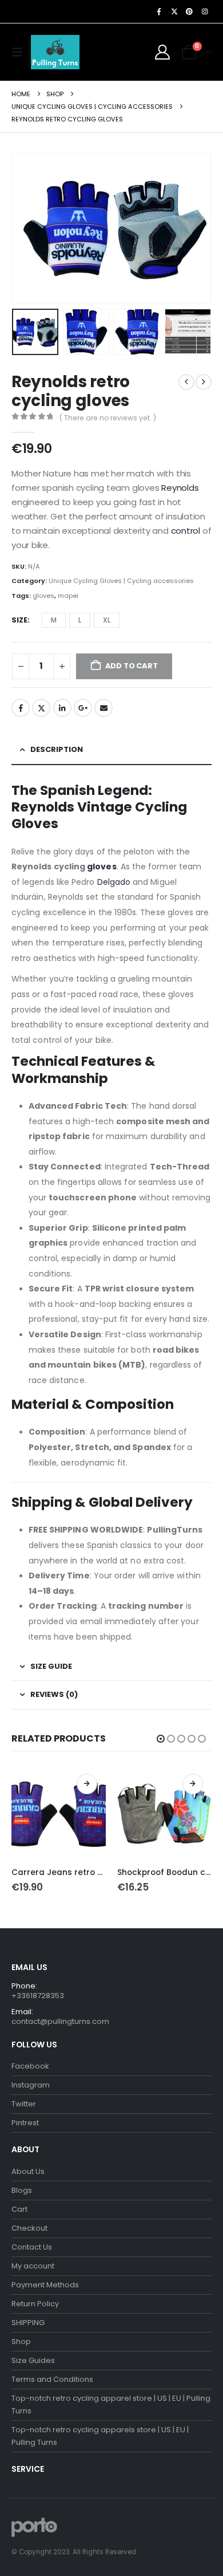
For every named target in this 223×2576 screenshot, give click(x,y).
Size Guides (33, 2360)
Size (19, 620)
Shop (21, 2341)
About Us (28, 2171)
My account (33, 2266)
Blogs (22, 2190)
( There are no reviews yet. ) (108, 418)
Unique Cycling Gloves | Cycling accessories (121, 581)
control (187, 531)
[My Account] (163, 52)
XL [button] (107, 620)
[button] (20, 52)
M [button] (54, 620)
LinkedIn (62, 708)
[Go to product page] (59, 1812)
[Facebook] (159, 11)
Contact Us (32, 2247)
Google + (83, 708)
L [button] (80, 620)
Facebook (21, 708)
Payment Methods (45, 2285)
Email (103, 708)
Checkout (29, 2228)
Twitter (41, 708)
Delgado (112, 882)
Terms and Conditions (52, 2379)
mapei (68, 596)
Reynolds (179, 488)
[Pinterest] (189, 11)
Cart (19, 2209)
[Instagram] (205, 11)
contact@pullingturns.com (60, 2021)
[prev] (186, 382)
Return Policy (35, 2304)
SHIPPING (28, 2323)
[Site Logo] (55, 52)
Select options (87, 1784)
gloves (43, 596)
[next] (204, 382)
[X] (174, 11)
